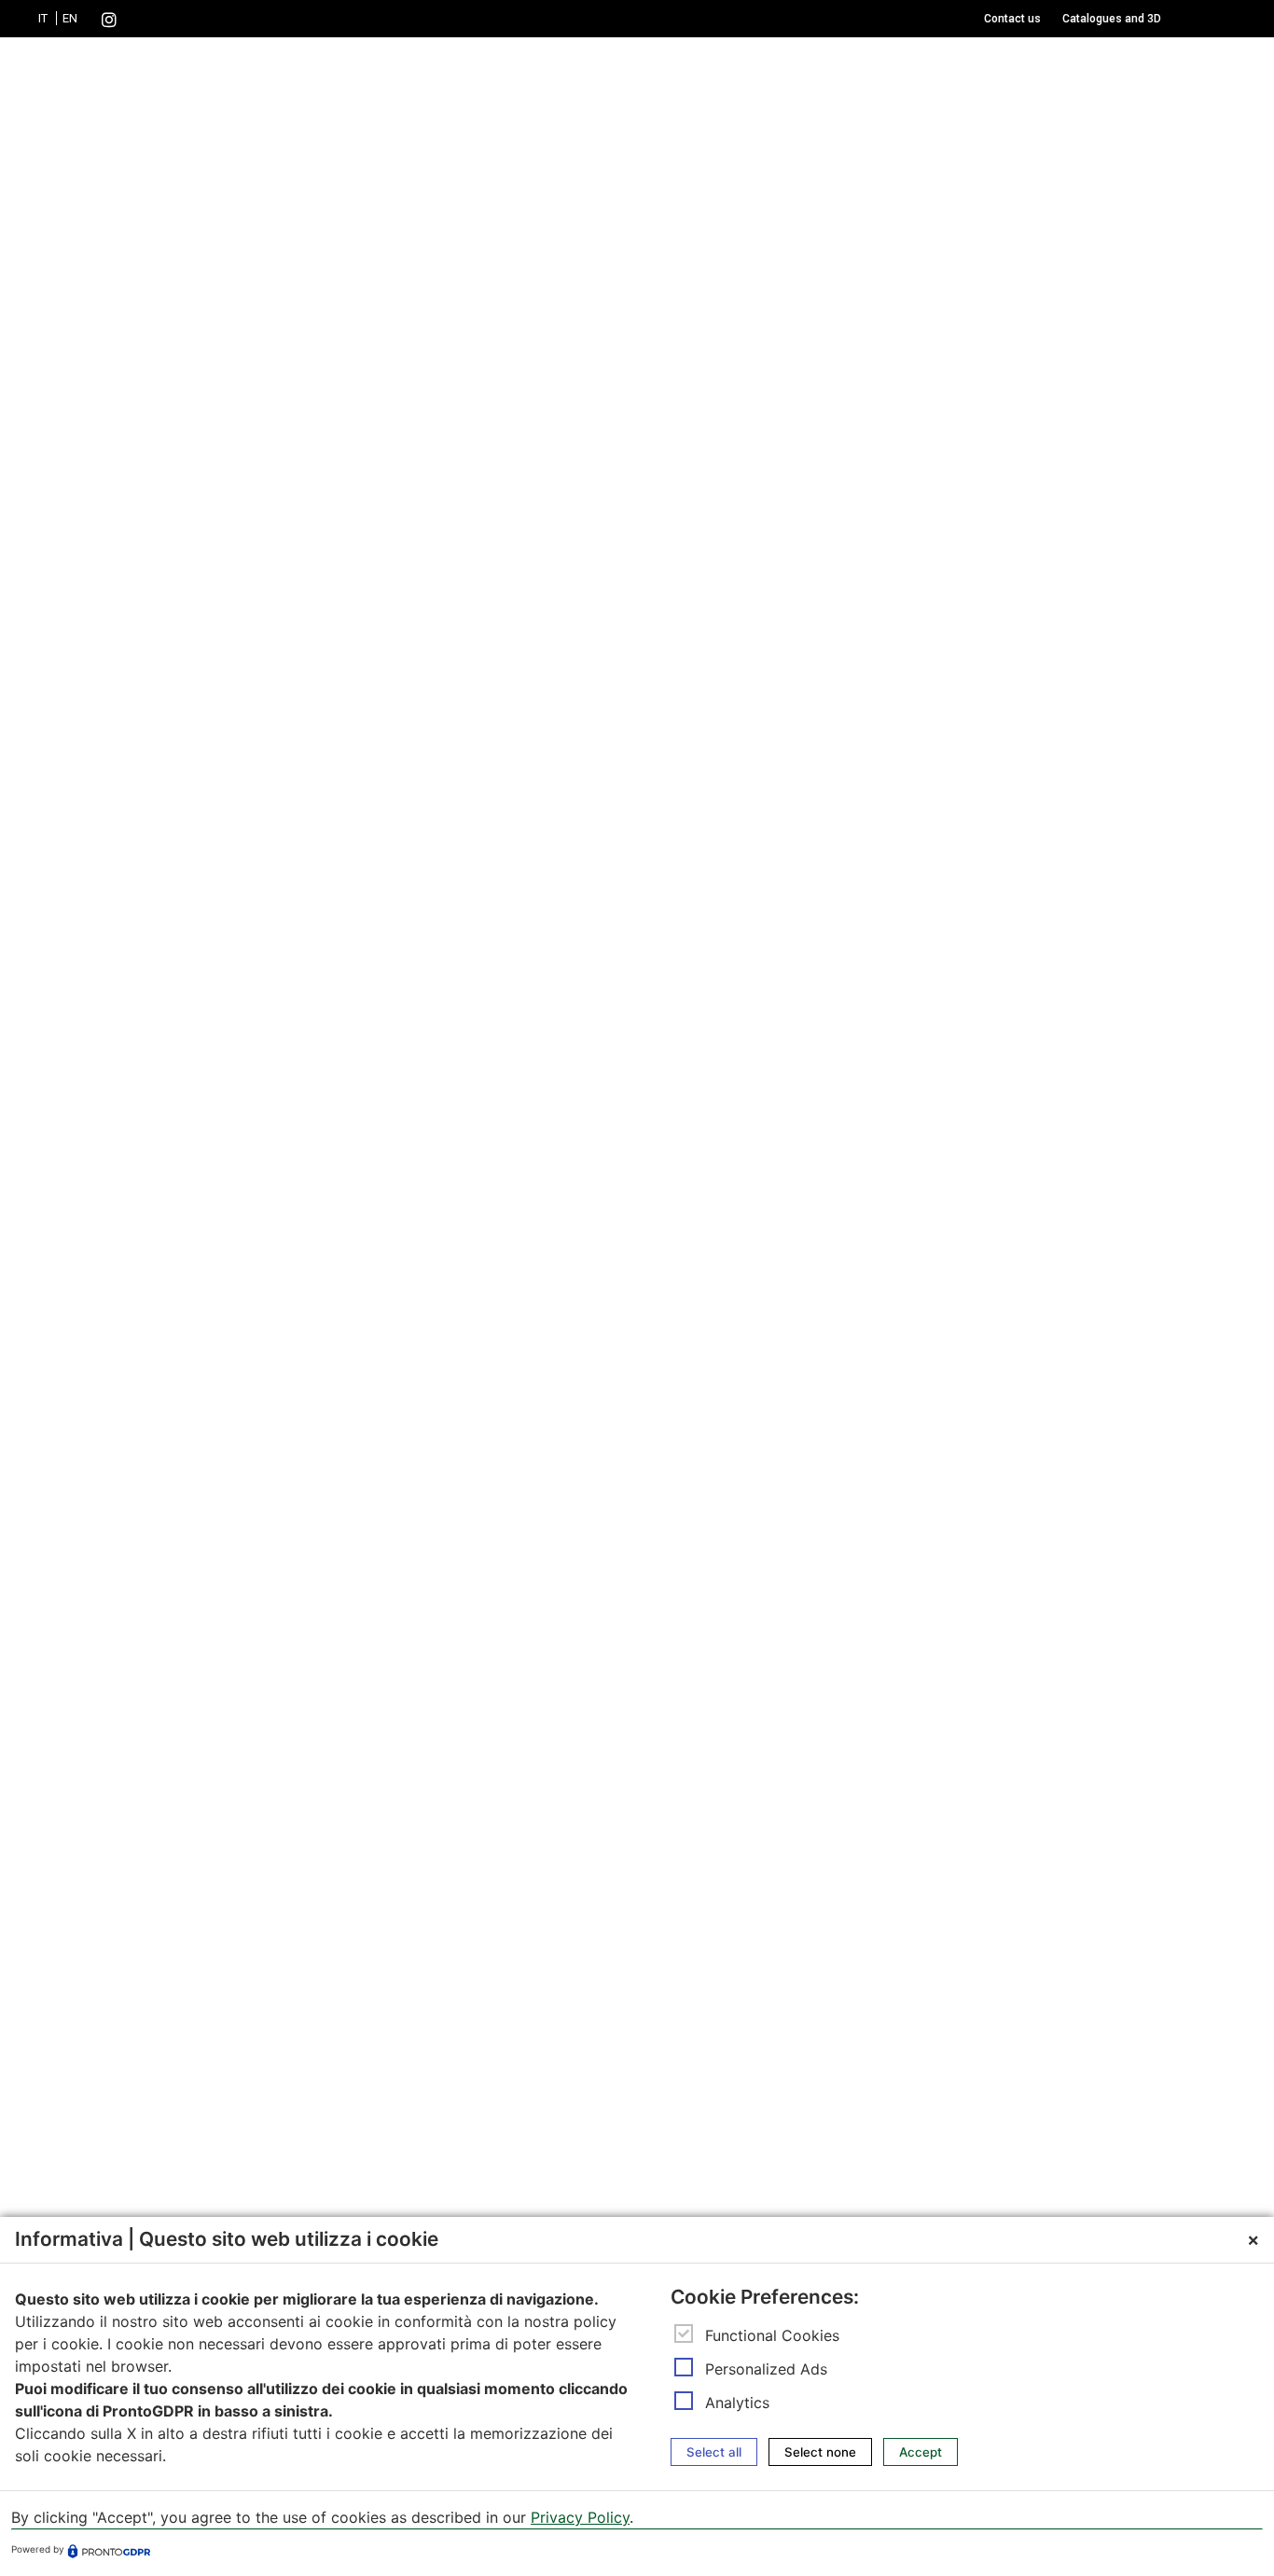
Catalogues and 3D (1112, 19)
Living (214, 85)
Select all (714, 2452)
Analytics (737, 2403)
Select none (820, 2452)
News (1123, 85)
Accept (921, 2452)
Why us (1022, 85)
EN (70, 18)
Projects (910, 85)
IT (43, 18)
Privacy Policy (580, 2518)
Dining (314, 85)
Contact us (1012, 19)
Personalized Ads (766, 2369)
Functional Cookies (772, 2335)
